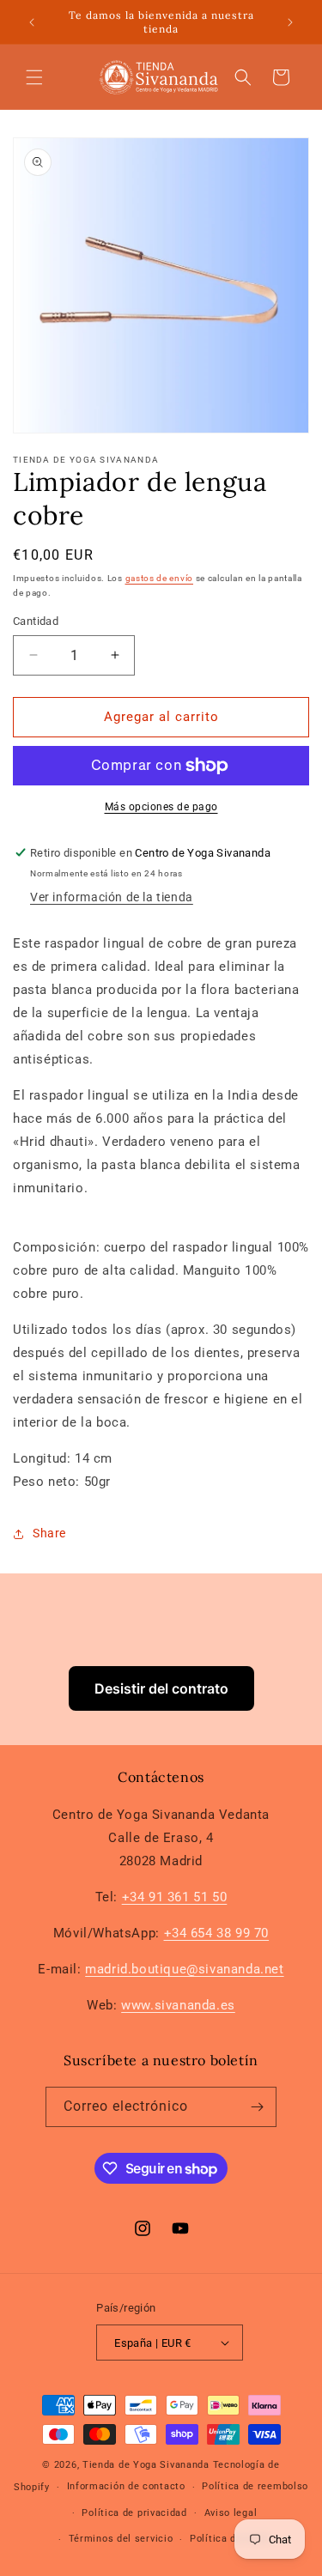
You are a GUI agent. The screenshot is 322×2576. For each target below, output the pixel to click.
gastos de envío (160, 578)
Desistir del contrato (161, 1688)
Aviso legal (231, 2513)
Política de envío (230, 2539)
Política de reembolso (255, 2486)
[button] (34, 77)
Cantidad (36, 621)
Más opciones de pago (161, 807)
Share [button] (49, 1533)
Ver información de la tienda (112, 897)
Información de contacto (126, 2486)
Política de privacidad (134, 2513)
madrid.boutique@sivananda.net (184, 1969)
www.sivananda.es (178, 2005)
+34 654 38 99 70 (217, 1933)
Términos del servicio (121, 2539)
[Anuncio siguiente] (290, 22)
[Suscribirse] (257, 2107)
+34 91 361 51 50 (175, 1897)
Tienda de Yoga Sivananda (148, 2465)
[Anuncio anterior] (32, 22)
